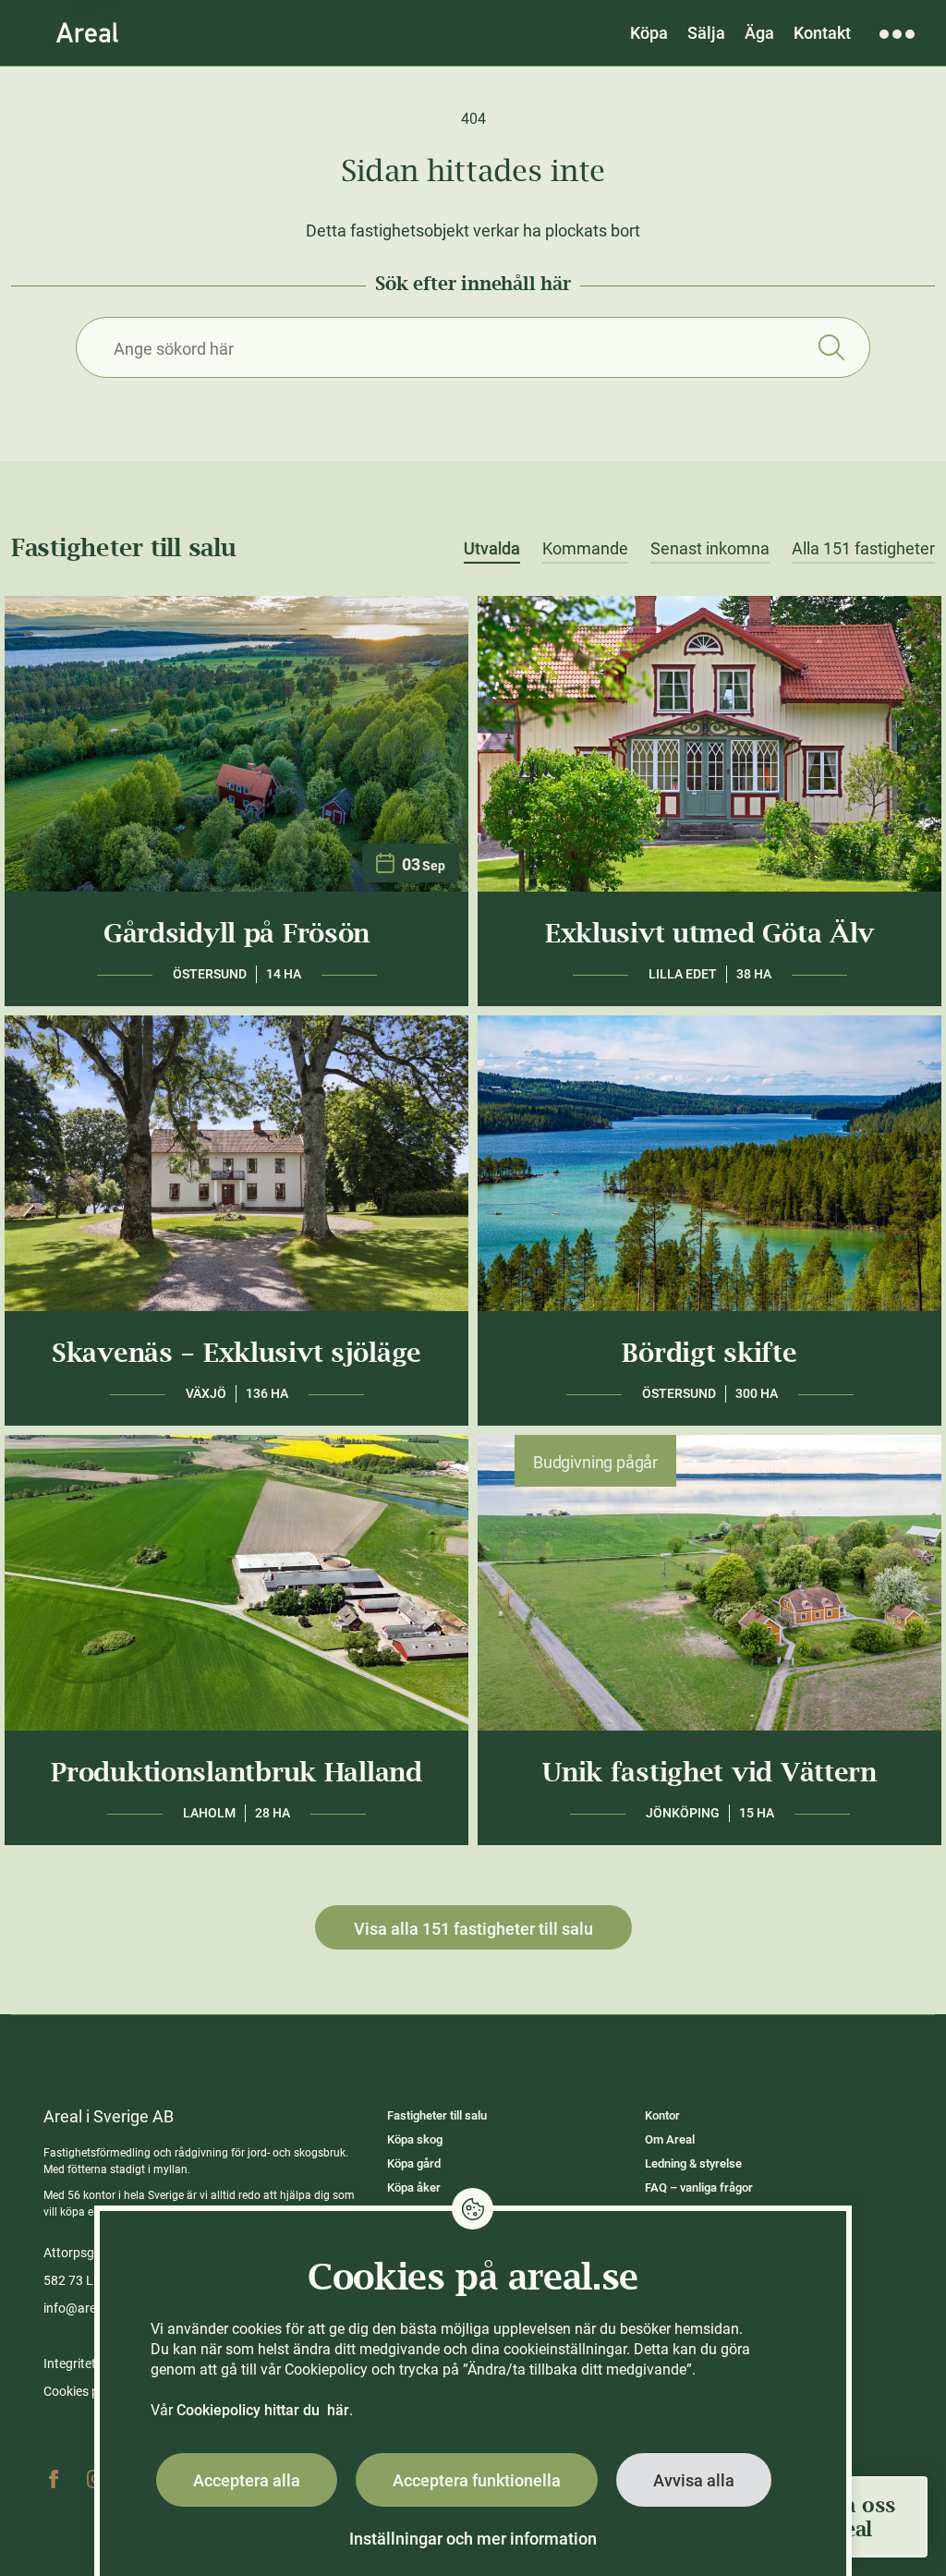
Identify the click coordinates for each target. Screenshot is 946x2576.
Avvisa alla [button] (694, 2480)
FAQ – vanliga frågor (699, 2187)
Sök (831, 347)
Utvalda (492, 549)
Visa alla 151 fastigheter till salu (473, 1929)
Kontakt (822, 33)
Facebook (54, 2479)
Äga (759, 33)
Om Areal (670, 2139)
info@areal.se (83, 2308)
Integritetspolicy (90, 2363)
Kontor (662, 2115)
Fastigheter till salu (437, 2115)
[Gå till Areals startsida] (87, 32)
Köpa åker (414, 2187)
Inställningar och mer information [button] (473, 2539)
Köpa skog (415, 2139)
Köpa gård (414, 2163)
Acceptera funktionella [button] (477, 2480)
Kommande (585, 549)
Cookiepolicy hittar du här (263, 2410)
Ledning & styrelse (693, 2163)
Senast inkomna (710, 549)
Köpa (649, 33)
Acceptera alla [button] (247, 2480)
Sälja (706, 33)
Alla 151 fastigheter (863, 549)
